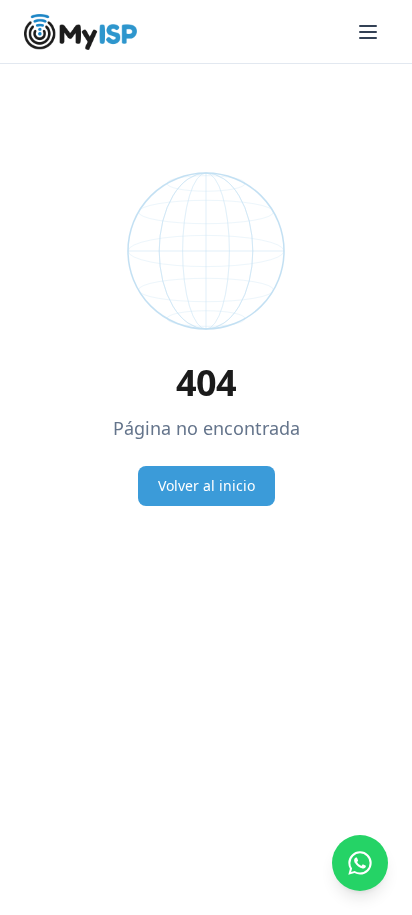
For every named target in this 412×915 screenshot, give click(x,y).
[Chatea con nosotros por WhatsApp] (360, 863)
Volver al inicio (206, 485)
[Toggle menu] (368, 32)
